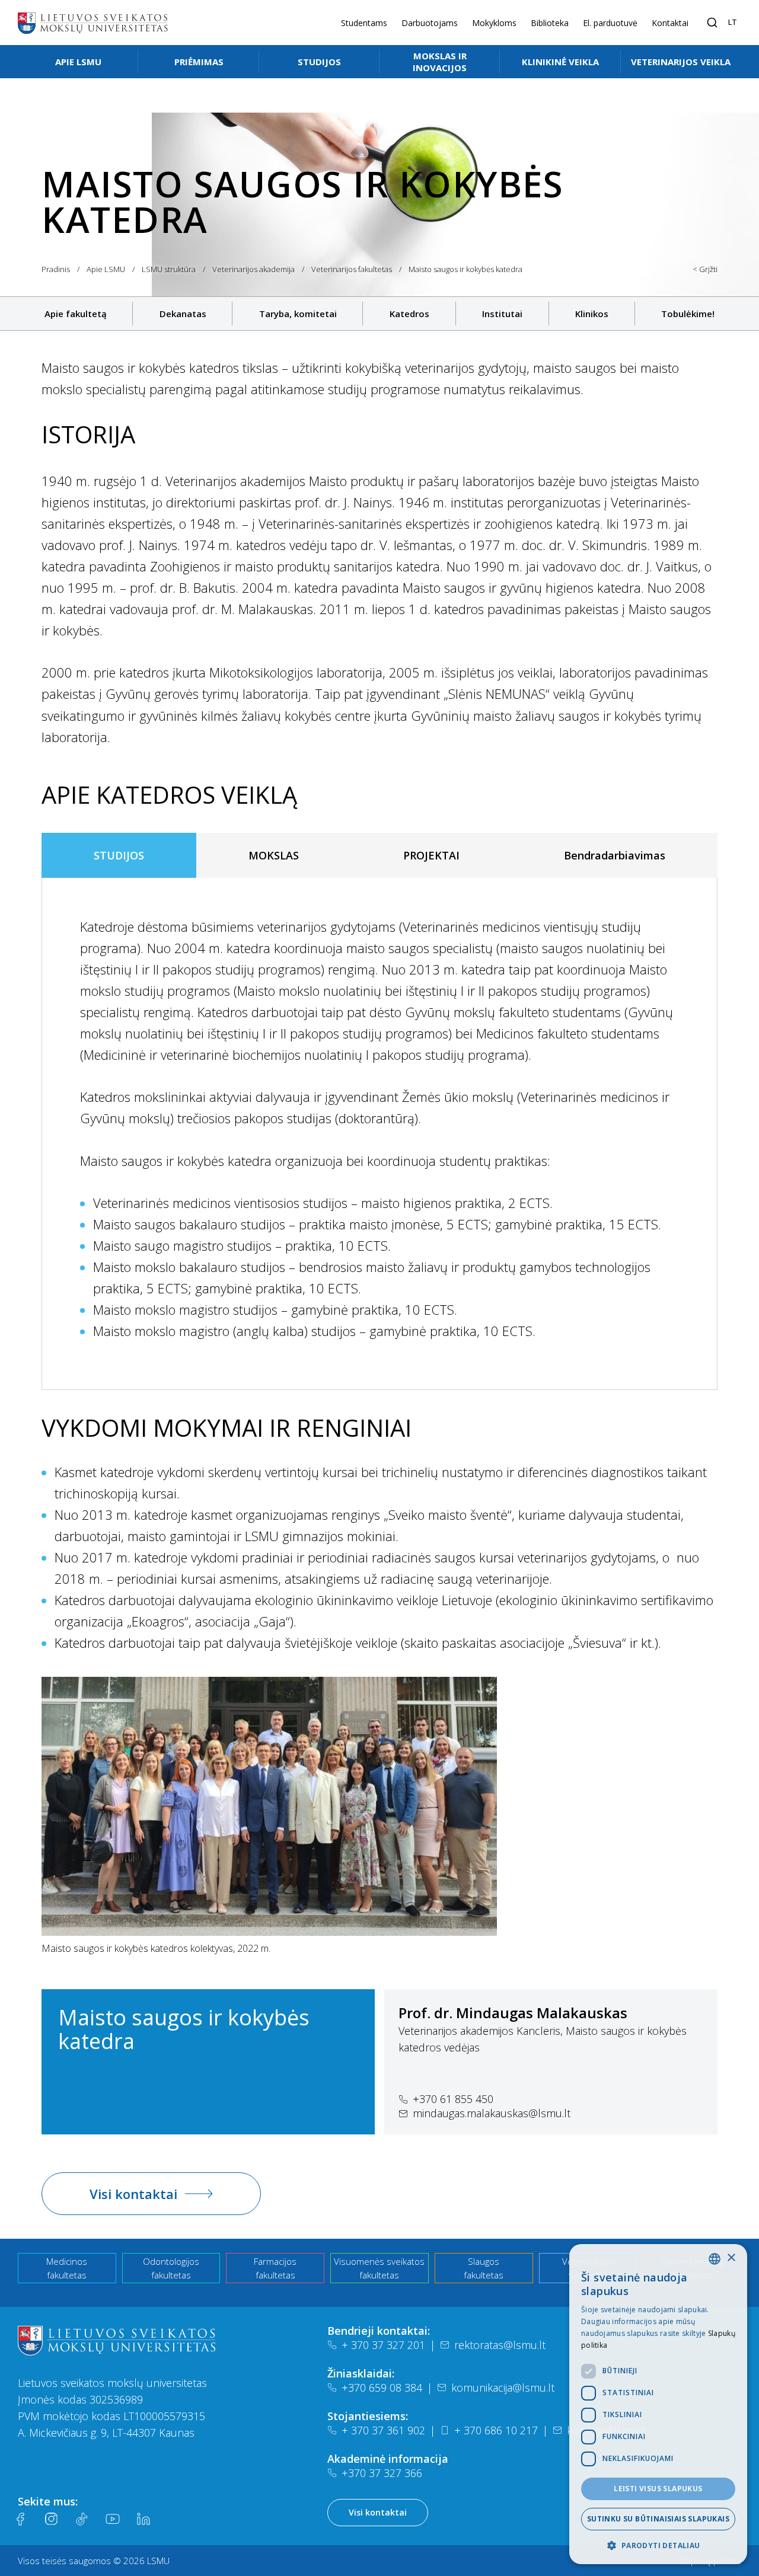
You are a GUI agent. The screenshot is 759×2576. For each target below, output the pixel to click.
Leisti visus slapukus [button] (658, 2489)
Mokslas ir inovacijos (440, 62)
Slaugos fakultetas (484, 2268)
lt (733, 22)
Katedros (409, 314)
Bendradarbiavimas (615, 855)
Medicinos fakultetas (67, 2268)
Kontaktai (670, 23)
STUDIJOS (119, 855)
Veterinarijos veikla (681, 62)
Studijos (319, 62)
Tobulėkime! (688, 314)
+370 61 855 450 (453, 2099)
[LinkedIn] (143, 2519)
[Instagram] (51, 2519)
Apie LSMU (78, 62)
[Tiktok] (82, 2519)
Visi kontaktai (133, 2194)
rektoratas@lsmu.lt (500, 2345)
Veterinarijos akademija (253, 269)
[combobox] (715, 2259)
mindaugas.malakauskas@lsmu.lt (492, 2113)
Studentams (364, 23)
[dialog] (658, 2404)
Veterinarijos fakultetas (352, 269)
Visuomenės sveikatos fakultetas (379, 2268)
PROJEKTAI (431, 855)
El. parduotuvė (610, 23)
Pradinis (56, 269)
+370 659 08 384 (382, 2388)
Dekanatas (183, 314)
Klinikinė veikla (560, 62)
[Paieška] (712, 23)
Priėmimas (199, 62)
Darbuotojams (430, 23)
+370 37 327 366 (382, 2473)
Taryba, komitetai (298, 314)
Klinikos (592, 314)
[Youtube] (113, 2519)
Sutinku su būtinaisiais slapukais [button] (658, 2519)
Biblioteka (550, 23)
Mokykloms (494, 23)
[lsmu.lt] (93, 23)
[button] (658, 2545)
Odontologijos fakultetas (171, 2268)
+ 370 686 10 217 (496, 2430)
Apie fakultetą (76, 314)
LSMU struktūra (169, 269)
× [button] (731, 2258)
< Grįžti (705, 269)
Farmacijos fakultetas (275, 2268)
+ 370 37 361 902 (383, 2430)
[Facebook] (20, 2519)
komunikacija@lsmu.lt (503, 2388)
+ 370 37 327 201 (383, 2345)
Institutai (502, 314)
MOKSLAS (274, 855)
